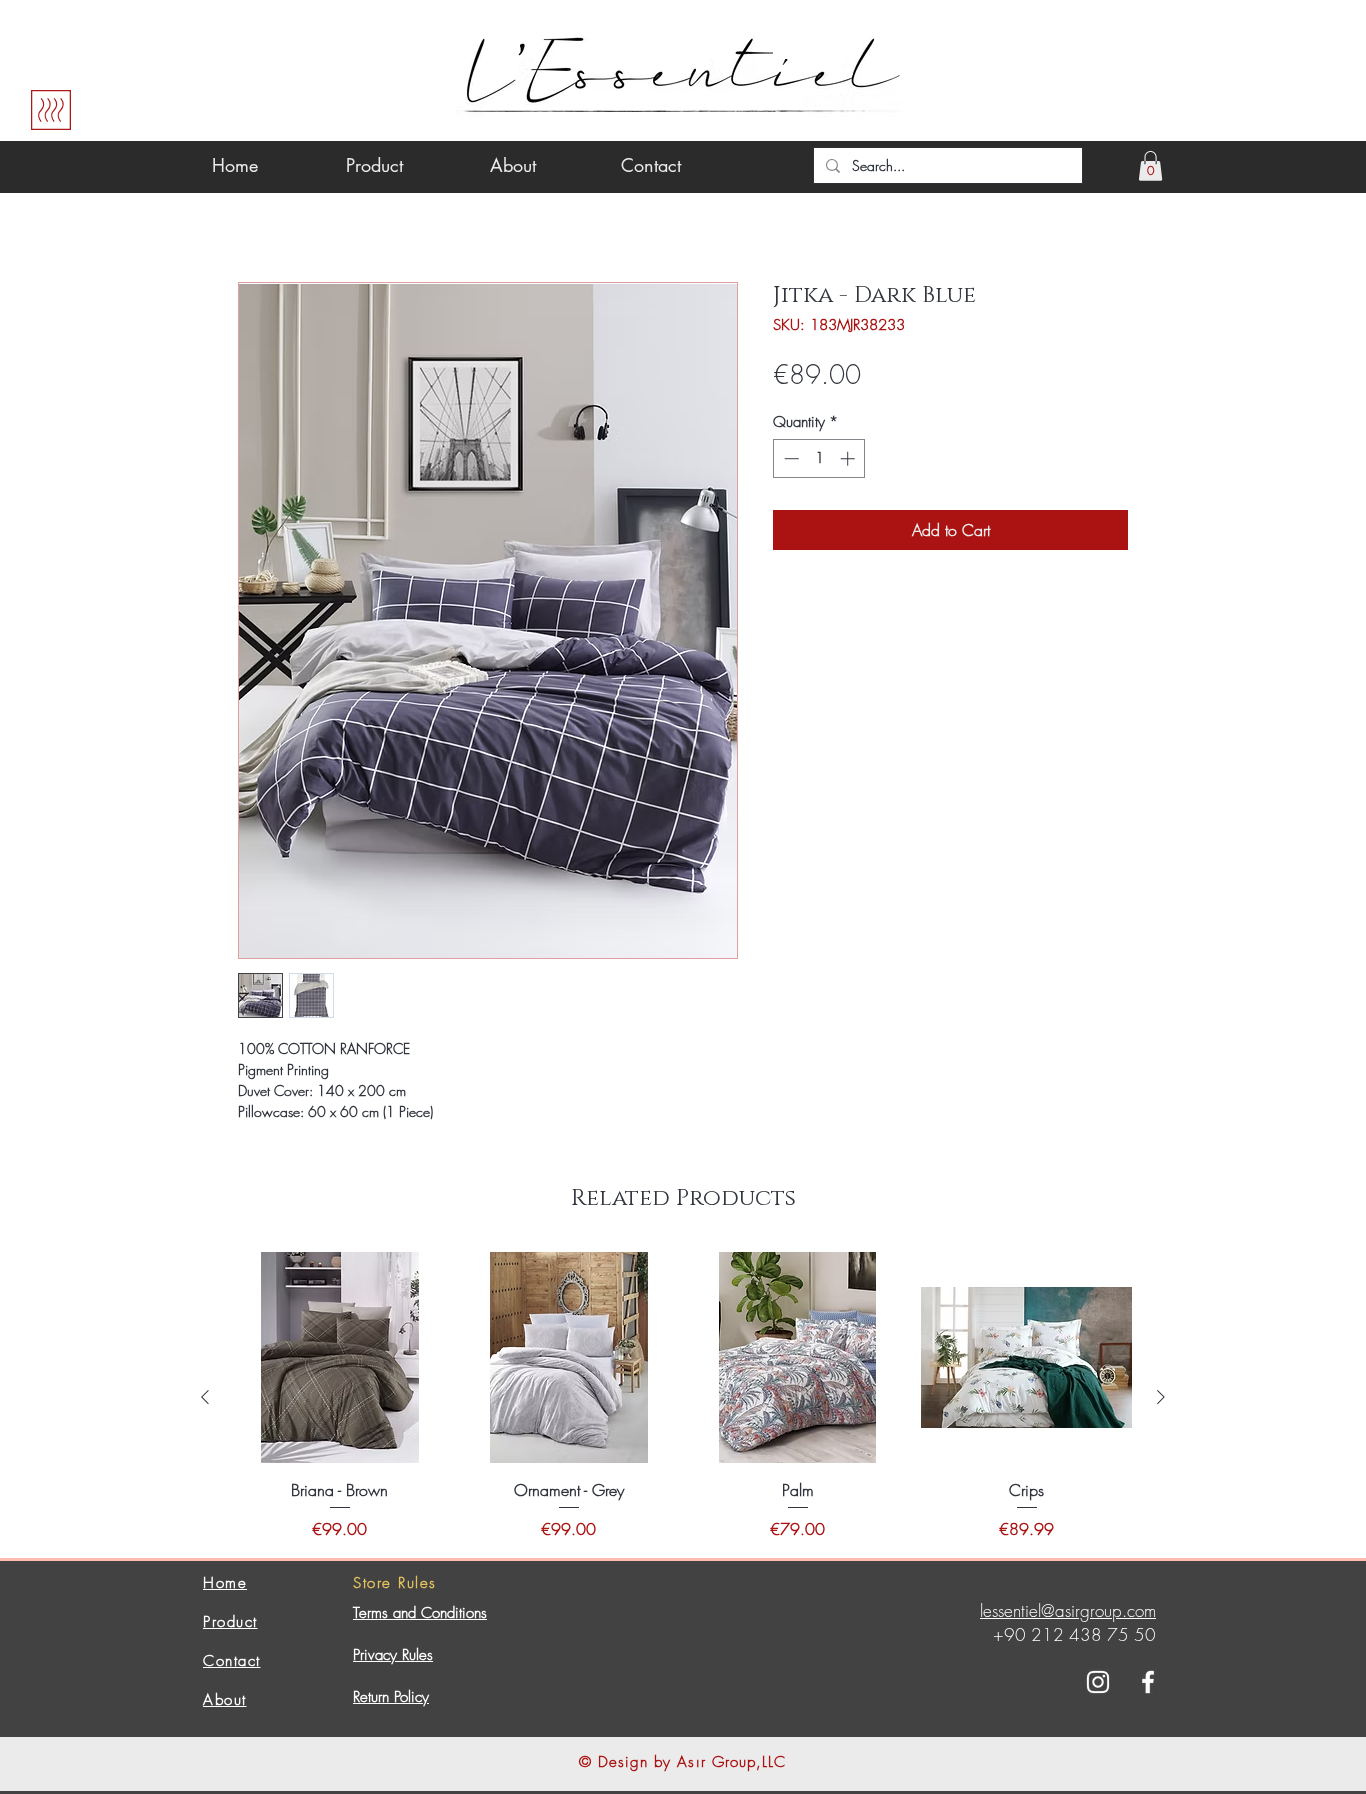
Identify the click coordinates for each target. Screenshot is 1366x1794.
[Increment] (849, 458)
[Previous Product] (205, 1397)
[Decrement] (789, 458)
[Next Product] (1161, 1397)
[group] (683, 1396)
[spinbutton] (819, 458)
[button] (1150, 166)
